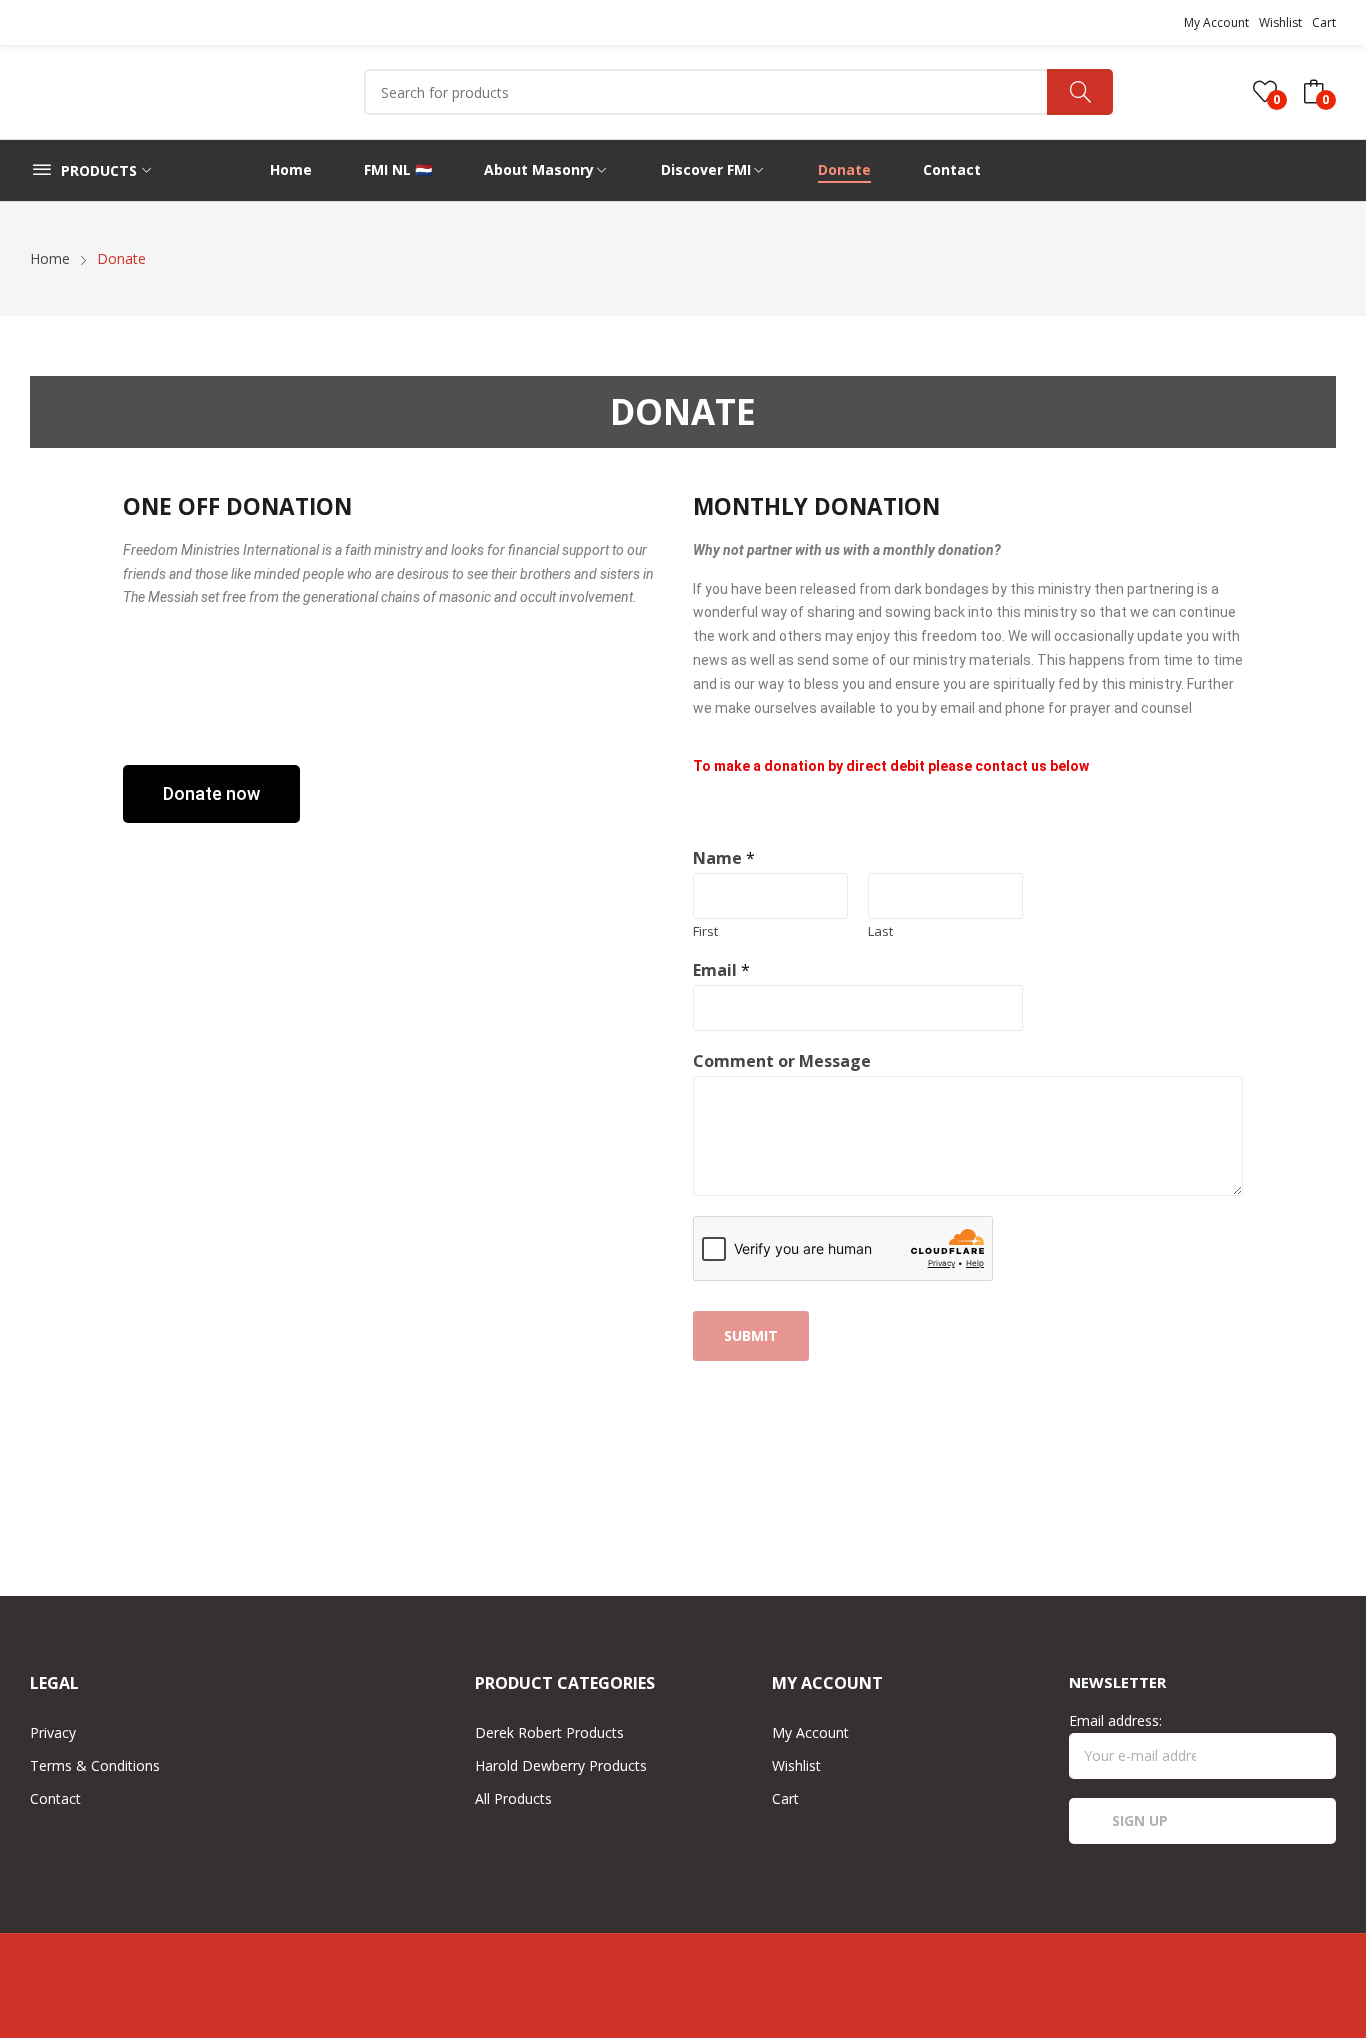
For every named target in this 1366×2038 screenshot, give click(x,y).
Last (880, 931)
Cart (1324, 22)
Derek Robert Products (549, 1732)
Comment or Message (782, 1061)
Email (721, 970)
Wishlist (1280, 22)
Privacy (53, 1732)
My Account (1216, 22)
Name (724, 858)
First (705, 931)
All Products (513, 1798)
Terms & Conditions (95, 1765)
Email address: (1115, 1720)
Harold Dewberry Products (561, 1765)
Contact (55, 1798)
